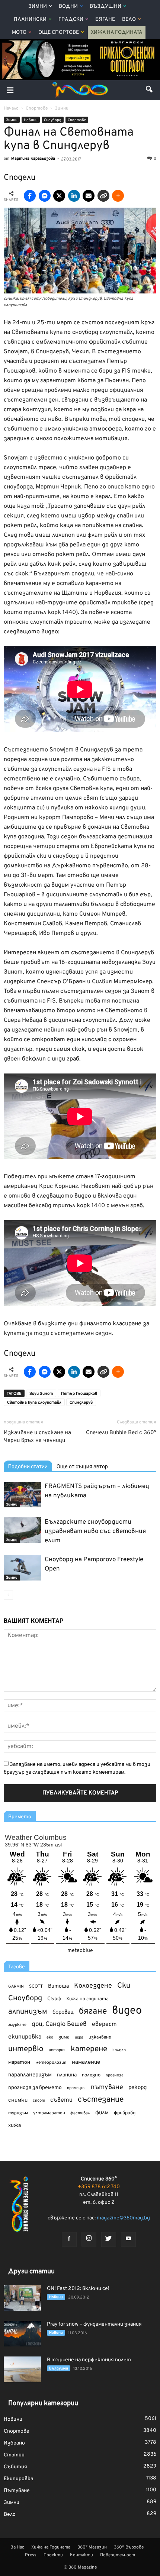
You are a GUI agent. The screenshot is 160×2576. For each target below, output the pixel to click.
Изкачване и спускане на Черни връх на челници (37, 1437)
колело (119, 2050)
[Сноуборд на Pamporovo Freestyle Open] (22, 1568)
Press (31, 2555)
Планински (30, 20)
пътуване (107, 2087)
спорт (39, 2101)
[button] (150, 90)
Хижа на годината (87, 1999)
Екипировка (18, 2479)
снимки (18, 2100)
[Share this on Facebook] (30, 196)
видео (127, 2011)
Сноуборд (53, 120)
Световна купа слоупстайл (34, 1403)
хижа (15, 2126)
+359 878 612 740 (99, 2187)
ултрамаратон (49, 2113)
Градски (71, 20)
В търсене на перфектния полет (89, 2360)
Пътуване (17, 2491)
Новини (31, 120)
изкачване (100, 2037)
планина (67, 2075)
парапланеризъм (30, 2075)
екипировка (25, 2037)
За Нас (17, 2547)
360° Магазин (92, 2547)
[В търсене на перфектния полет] (22, 2369)
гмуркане (17, 2025)
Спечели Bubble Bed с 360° (121, 1433)
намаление (86, 2062)
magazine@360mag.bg (123, 2218)
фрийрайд (125, 2113)
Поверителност (118, 2555)
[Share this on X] (59, 196)
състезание (101, 2100)
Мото (19, 33)
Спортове (77, 120)
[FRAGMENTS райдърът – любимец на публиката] (22, 1495)
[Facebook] (69, 2239)
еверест (104, 2024)
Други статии (31, 2272)
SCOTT (36, 1987)
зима (64, 2037)
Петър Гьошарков (79, 1394)
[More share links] (118, 196)
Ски (124, 1986)
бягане (93, 2012)
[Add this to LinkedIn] (74, 196)
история (57, 2050)
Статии (14, 2455)
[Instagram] (89, 2239)
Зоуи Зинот (41, 1394)
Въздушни (105, 7)
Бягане (105, 20)
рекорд (137, 2088)
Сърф (54, 1999)
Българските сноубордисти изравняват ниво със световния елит (95, 1531)
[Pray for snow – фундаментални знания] (22, 2334)
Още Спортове (59, 33)
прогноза (115, 2075)
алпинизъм (28, 2012)
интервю (26, 2049)
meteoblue (80, 1951)
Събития (15, 2467)
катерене (89, 2049)
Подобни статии (28, 1466)
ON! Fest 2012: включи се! (78, 2289)
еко (50, 2037)
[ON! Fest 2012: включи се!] (22, 2298)
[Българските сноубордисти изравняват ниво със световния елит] (22, 1530)
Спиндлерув (81, 1403)
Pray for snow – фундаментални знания (94, 2324)
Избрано (14, 2443)
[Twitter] (109, 2239)
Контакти (81, 2555)
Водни (68, 7)
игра (79, 2037)
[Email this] (89, 196)
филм (102, 2113)
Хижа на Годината (117, 33)
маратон (19, 2062)
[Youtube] (128, 2239)
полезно (91, 2075)
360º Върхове (129, 2547)
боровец (63, 2012)
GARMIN (16, 1987)
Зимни (38, 7)
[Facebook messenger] (45, 196)
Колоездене (93, 1986)
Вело (129, 20)
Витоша (58, 1986)
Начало (11, 108)
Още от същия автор (82, 1466)
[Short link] (103, 196)
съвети (61, 2100)
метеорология (51, 2063)
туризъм (18, 2113)
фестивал (80, 2113)
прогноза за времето (35, 2088)
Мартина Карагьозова (33, 159)
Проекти (53, 2555)
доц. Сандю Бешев (59, 2024)
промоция (76, 2088)
